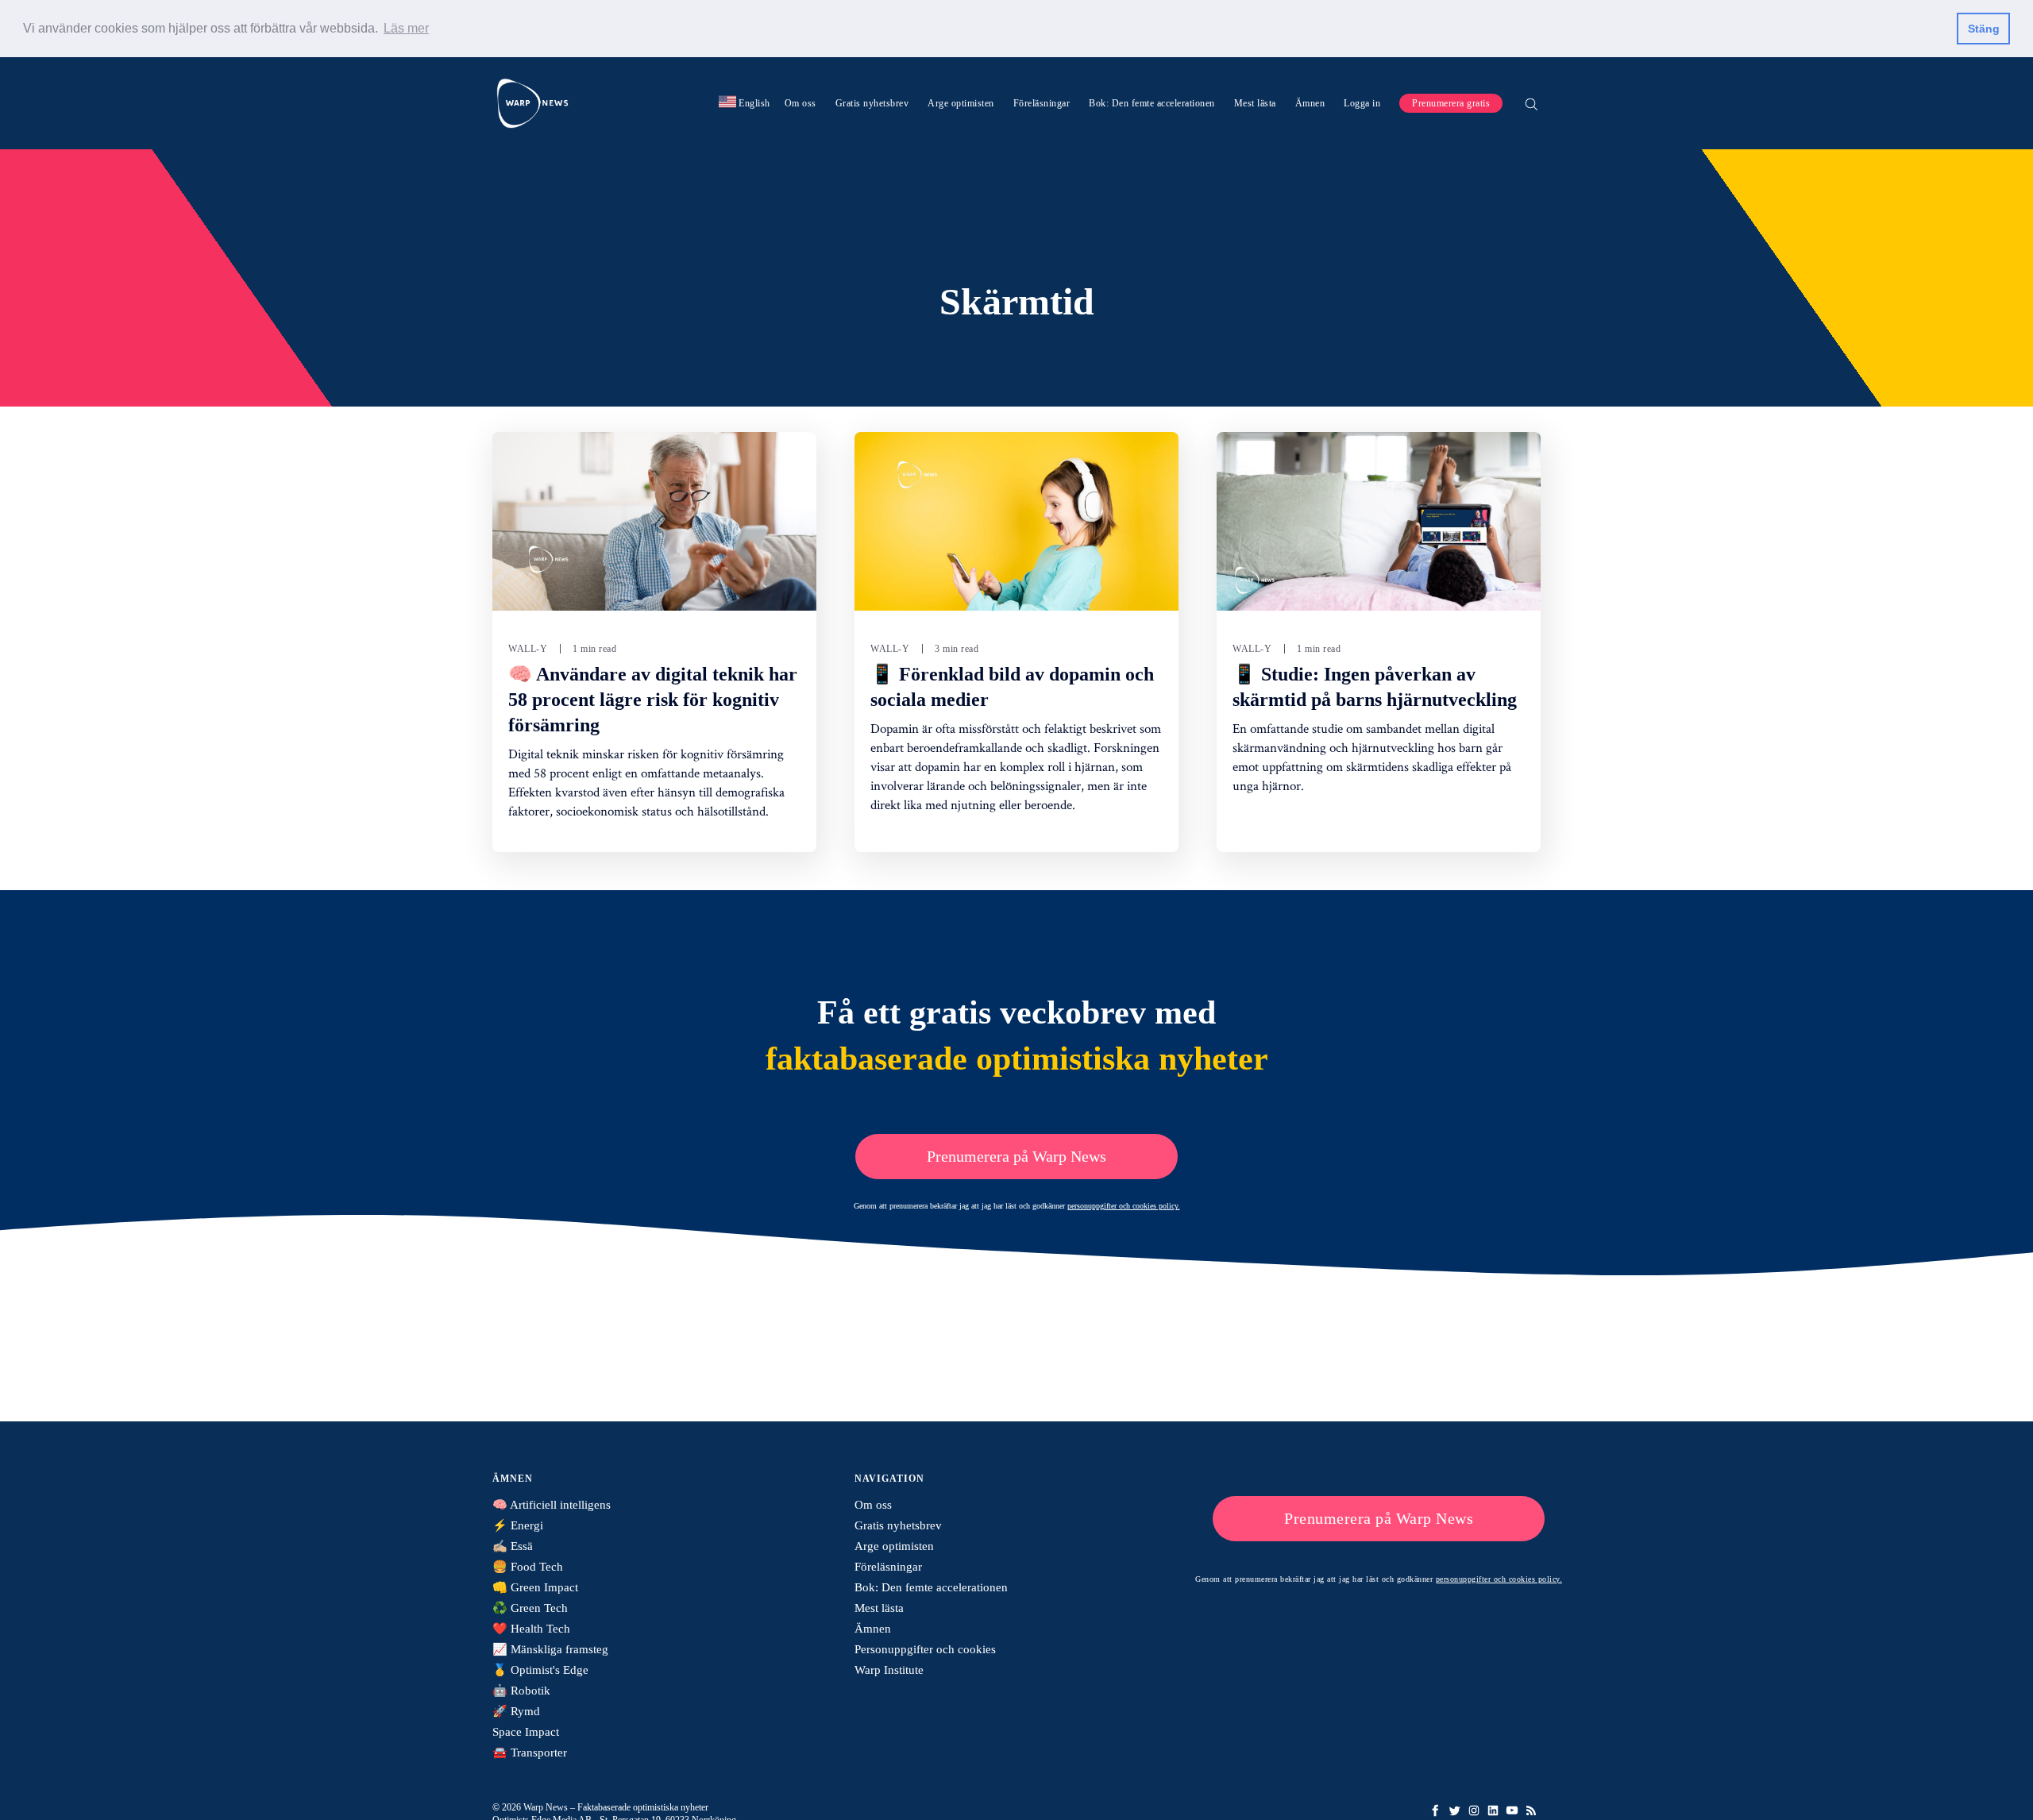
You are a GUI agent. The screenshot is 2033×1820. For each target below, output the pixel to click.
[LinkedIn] (1493, 1810)
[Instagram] (1474, 1810)
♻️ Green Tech (530, 1608)
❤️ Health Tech (531, 1629)
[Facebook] (1436, 1810)
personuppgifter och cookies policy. (1124, 1206)
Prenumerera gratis (1451, 102)
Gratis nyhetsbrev (872, 102)
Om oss (800, 102)
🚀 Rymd (516, 1711)
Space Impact (526, 1732)
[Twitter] (1455, 1810)
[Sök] (1531, 102)
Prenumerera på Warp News (1016, 1156)
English (745, 102)
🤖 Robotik (521, 1691)
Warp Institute (889, 1670)
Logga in (1362, 102)
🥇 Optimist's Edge (540, 1670)
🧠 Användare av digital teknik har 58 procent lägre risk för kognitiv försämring (653, 700)
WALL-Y (528, 649)
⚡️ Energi (518, 1525)
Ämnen (1310, 102)
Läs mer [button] (406, 28)
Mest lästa (1255, 102)
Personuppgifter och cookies (925, 1649)
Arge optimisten (961, 102)
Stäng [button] (1984, 29)
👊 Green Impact (535, 1587)
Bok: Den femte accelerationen (1152, 102)
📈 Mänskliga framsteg (550, 1649)
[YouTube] (1512, 1810)
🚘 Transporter (530, 1753)
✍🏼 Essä (513, 1546)
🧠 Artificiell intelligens (552, 1505)
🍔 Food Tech (528, 1567)
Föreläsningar (1042, 102)
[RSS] (1531, 1810)
